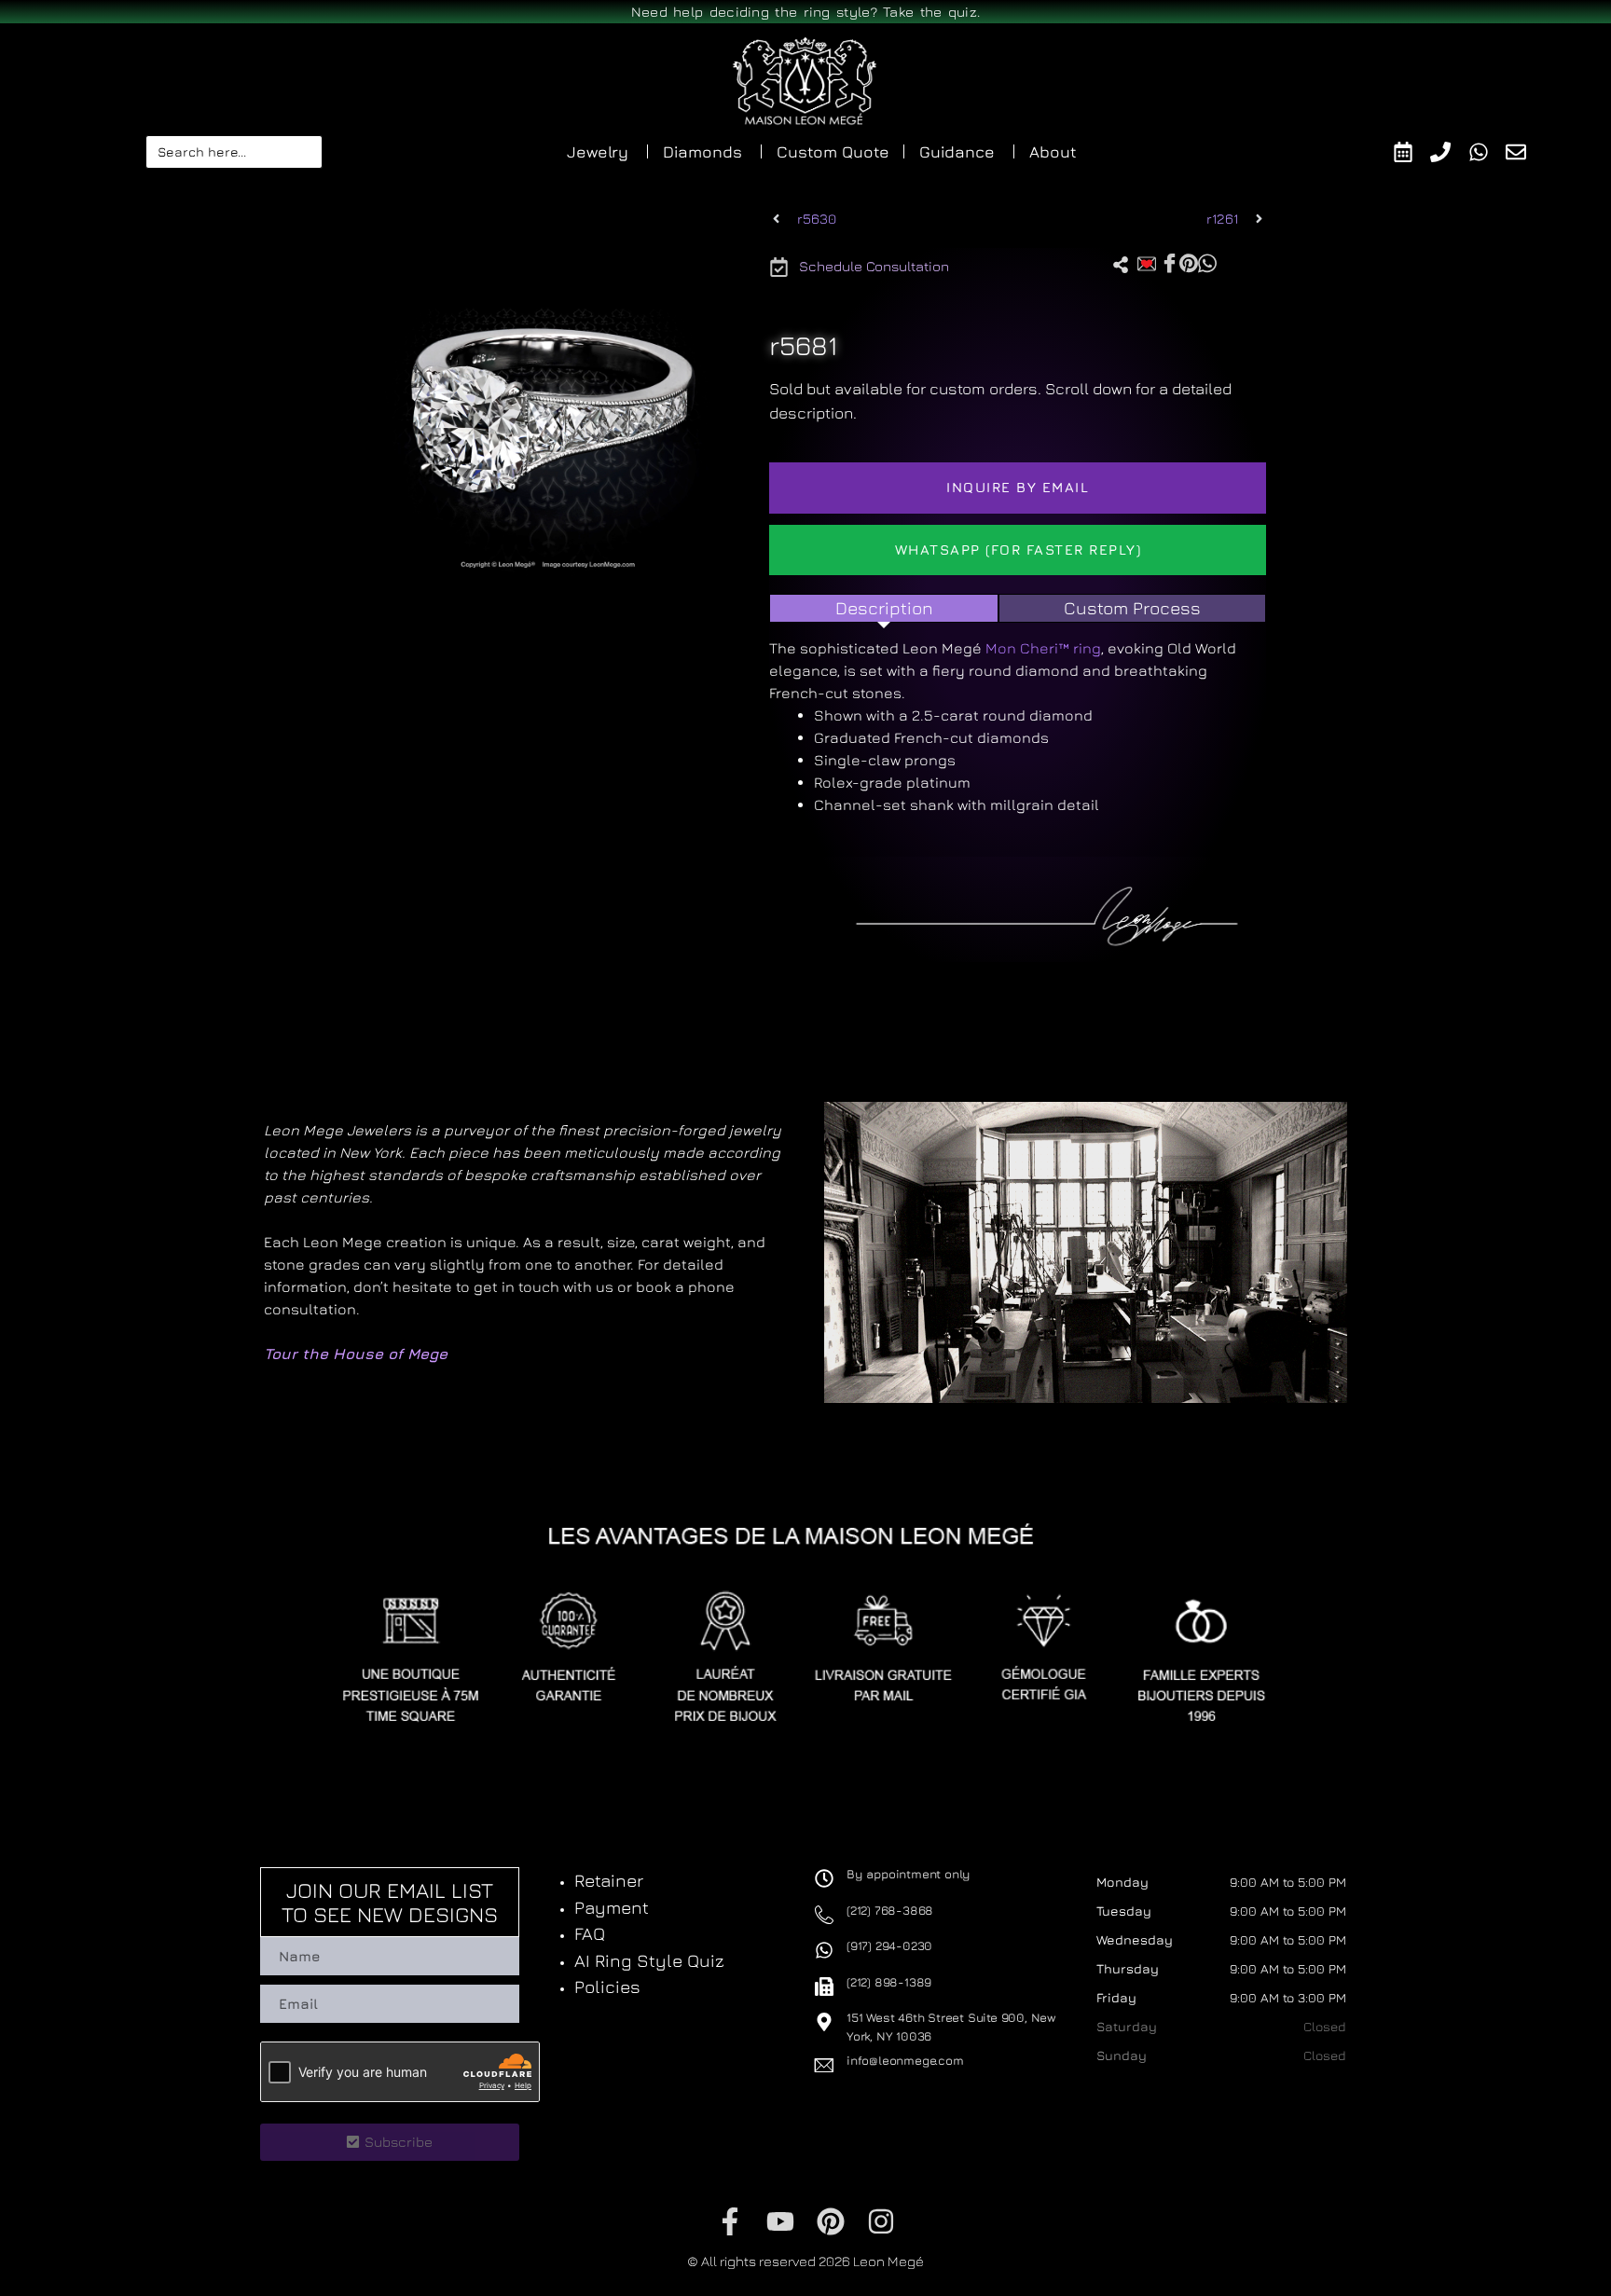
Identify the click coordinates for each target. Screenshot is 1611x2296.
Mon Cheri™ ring (1043, 648)
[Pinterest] (831, 2221)
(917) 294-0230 (889, 1945)
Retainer (609, 1880)
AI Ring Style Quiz (649, 1960)
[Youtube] (780, 2221)
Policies (607, 1987)
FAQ (590, 1933)
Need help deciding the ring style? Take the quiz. (806, 12)
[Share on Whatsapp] (1207, 262)
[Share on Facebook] (1170, 263)
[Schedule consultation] (1412, 152)
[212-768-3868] (1449, 152)
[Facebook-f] (730, 2221)
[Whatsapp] (1487, 152)
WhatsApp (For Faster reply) (1019, 550)
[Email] (1525, 152)
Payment (612, 1907)
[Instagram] (881, 2221)
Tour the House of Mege (356, 1354)
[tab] (884, 608)
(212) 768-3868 (890, 1910)
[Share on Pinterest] (1189, 262)
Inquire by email (1018, 487)
